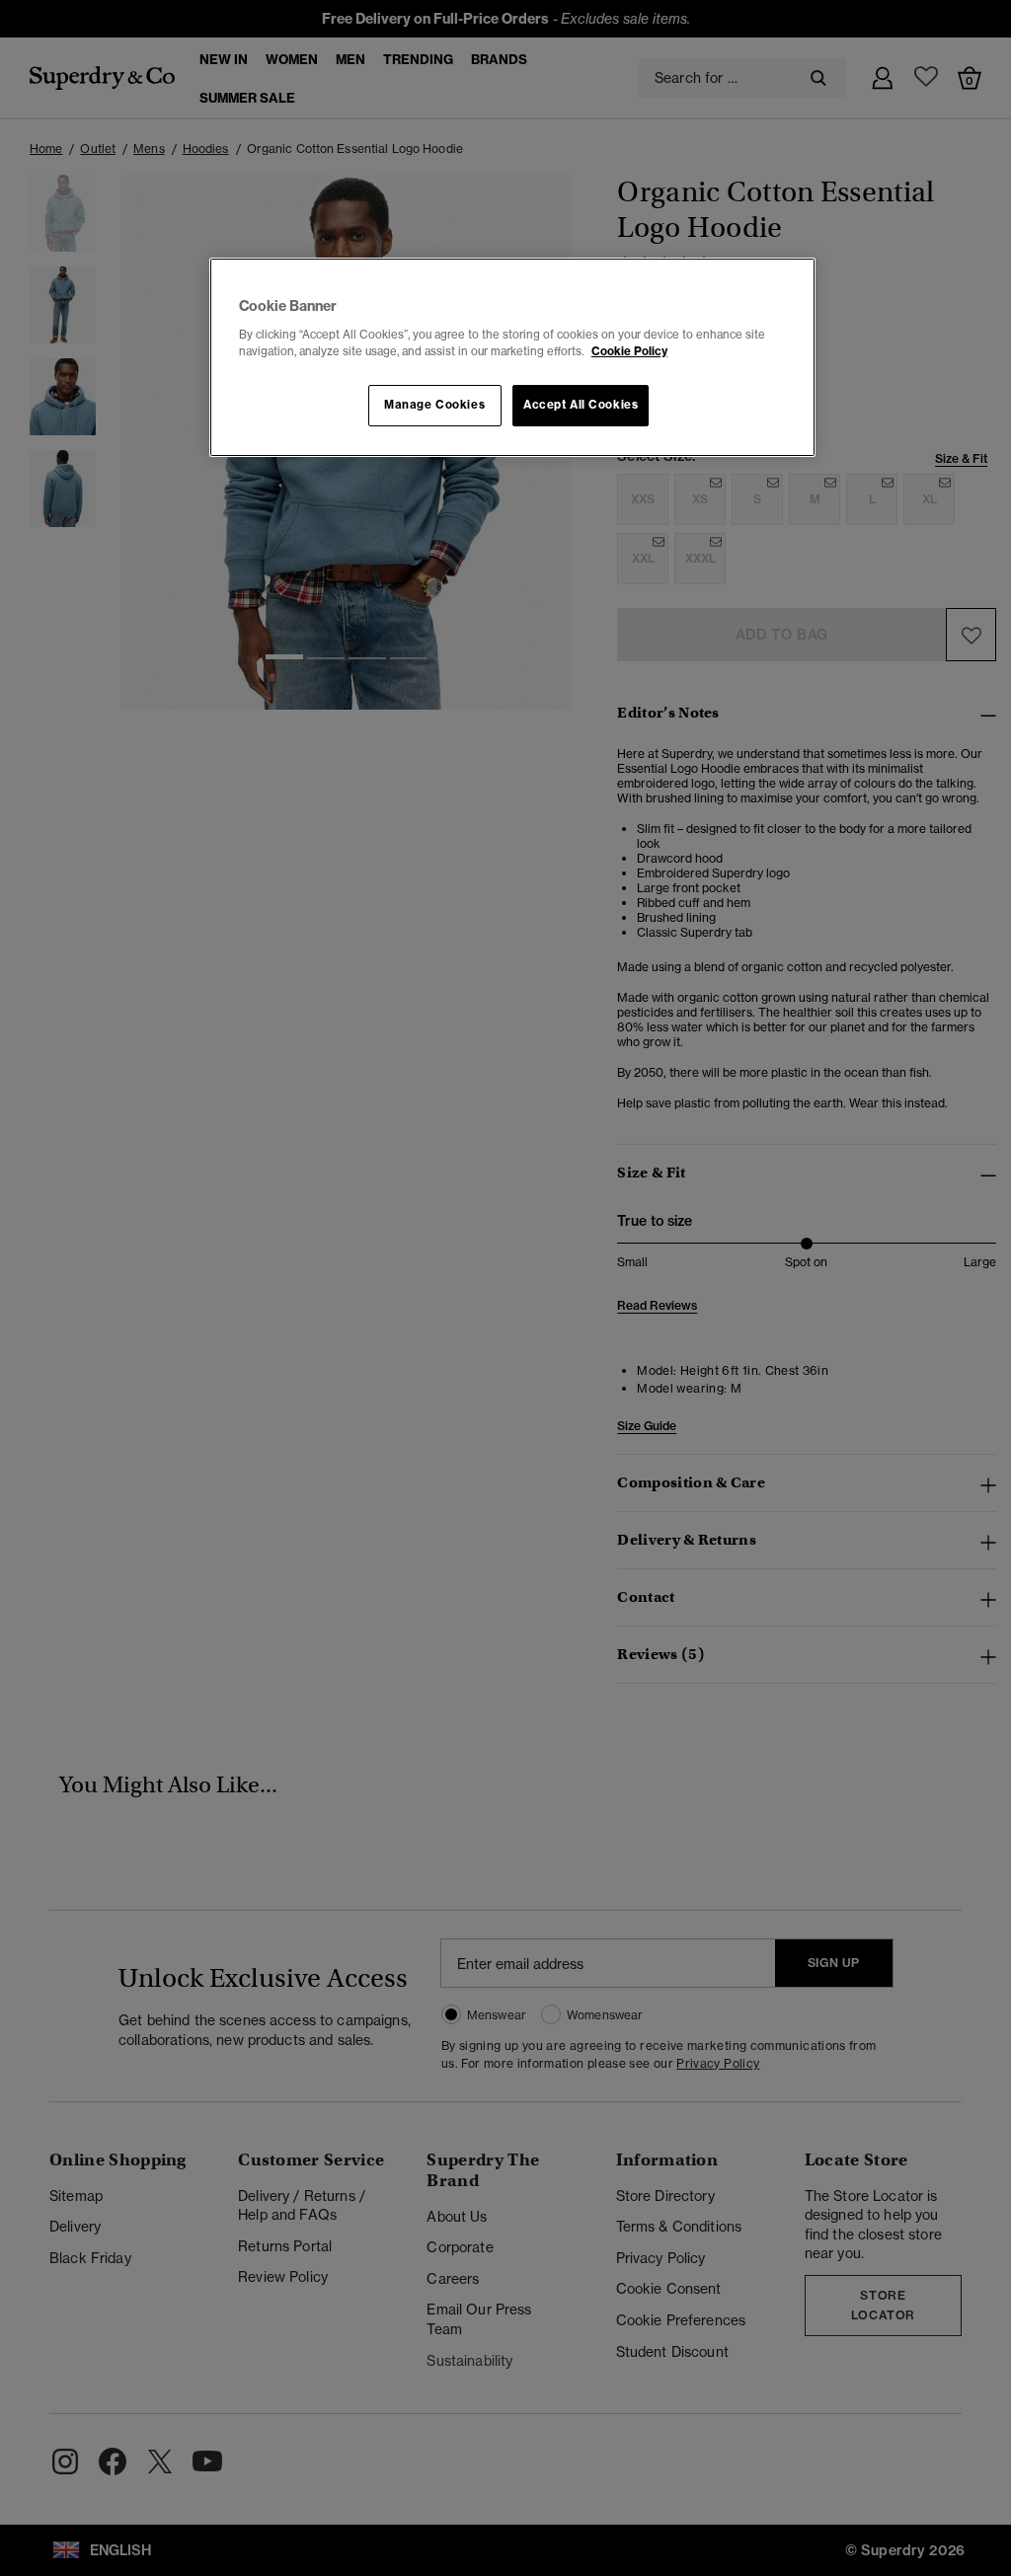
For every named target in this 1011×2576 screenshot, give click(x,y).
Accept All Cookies (581, 405)
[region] (512, 357)
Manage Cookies (434, 405)
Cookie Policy (629, 351)
